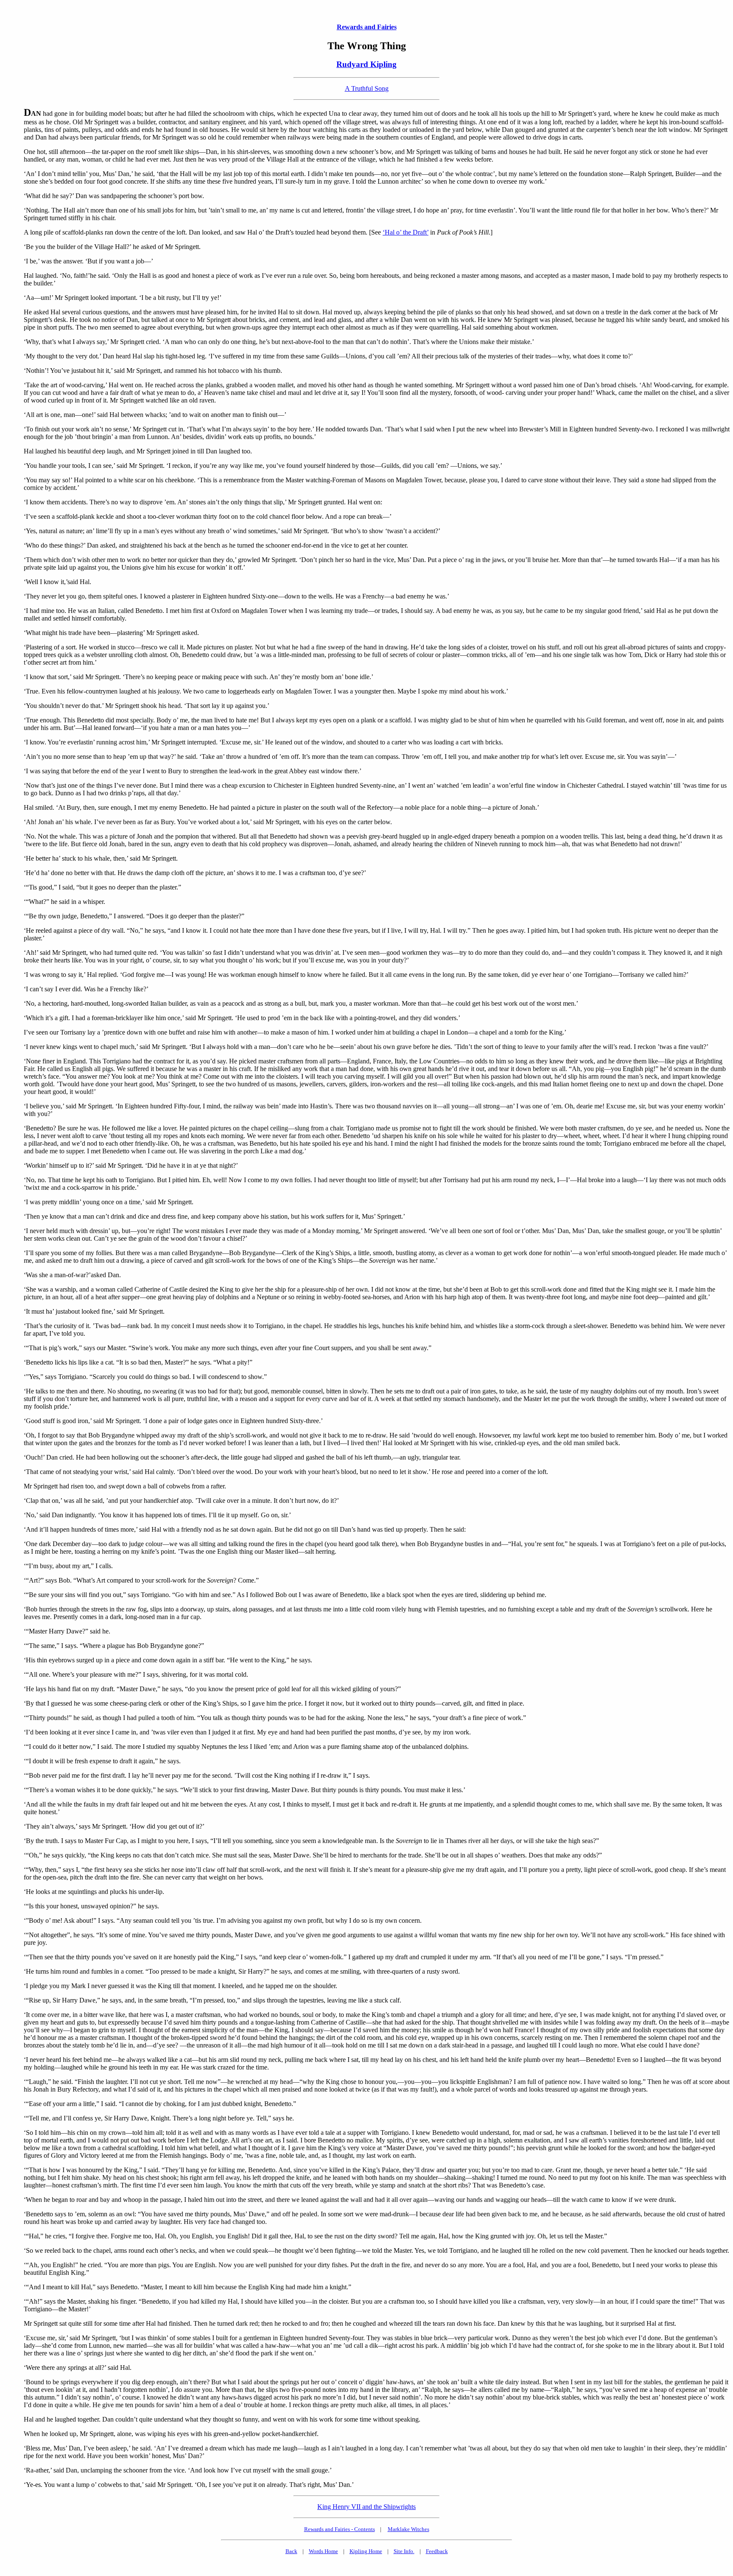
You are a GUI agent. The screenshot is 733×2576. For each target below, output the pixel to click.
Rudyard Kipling (366, 64)
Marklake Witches (408, 2529)
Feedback (437, 2551)
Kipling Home (366, 2551)
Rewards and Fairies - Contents (340, 2529)
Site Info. (404, 2551)
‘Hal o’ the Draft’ (406, 232)
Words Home (323, 2551)
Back (291, 2551)
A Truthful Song (367, 88)
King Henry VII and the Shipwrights (366, 2507)
